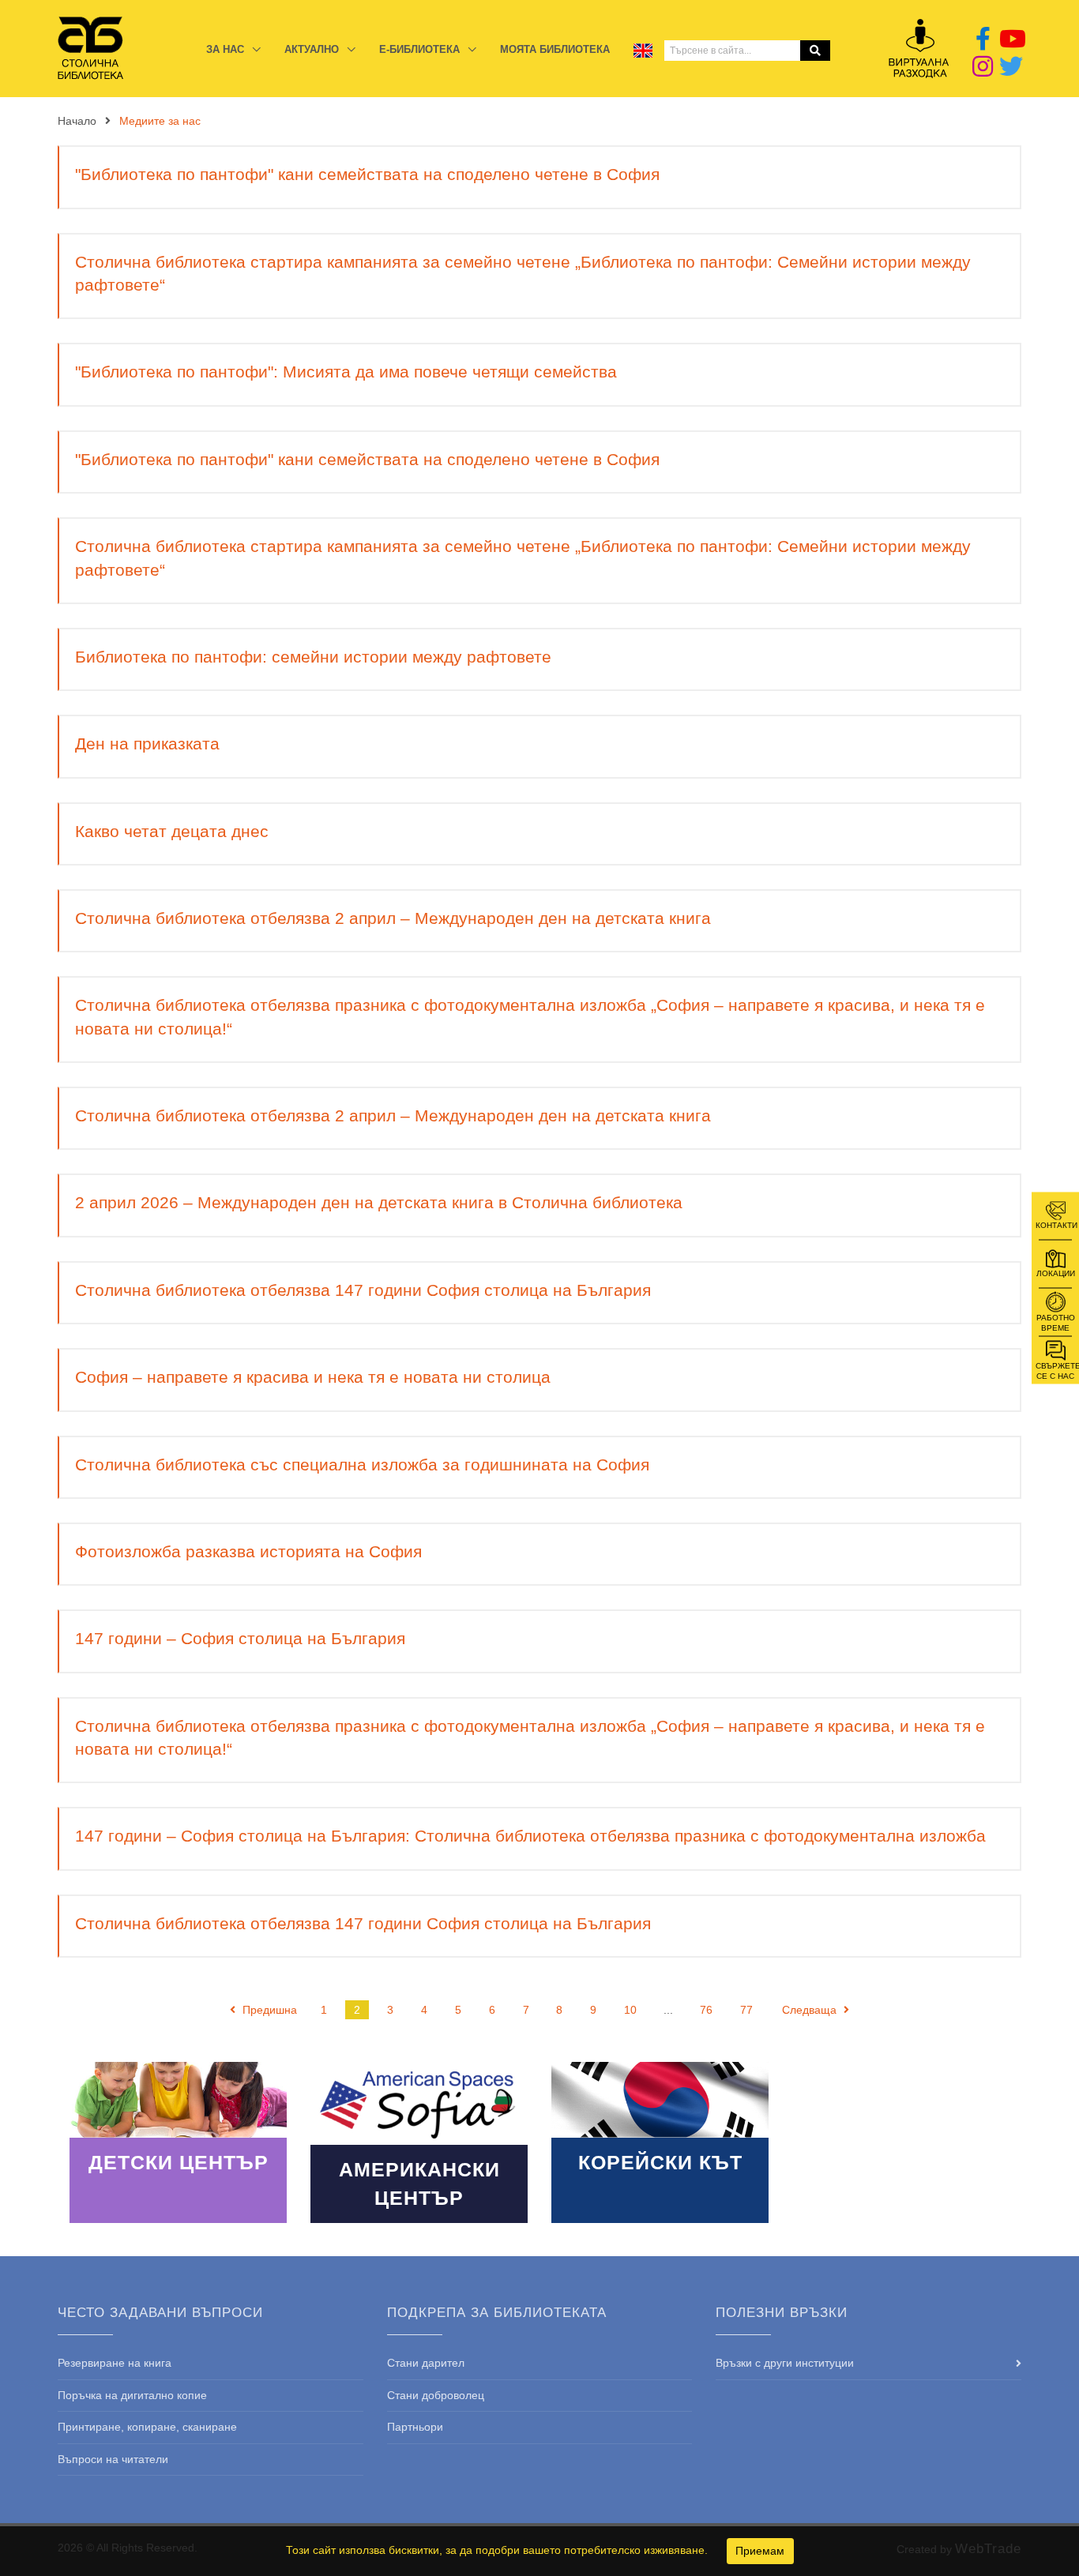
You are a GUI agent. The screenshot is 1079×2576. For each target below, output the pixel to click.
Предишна (268, 2010)
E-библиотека (421, 49)
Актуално (313, 49)
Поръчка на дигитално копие (132, 2395)
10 (630, 2010)
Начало (77, 121)
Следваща (811, 2010)
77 (746, 2010)
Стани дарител (426, 2363)
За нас (227, 49)
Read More (178, 2142)
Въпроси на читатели (113, 2459)
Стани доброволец (436, 2395)
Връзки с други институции (785, 2363)
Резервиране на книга (115, 2363)
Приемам (760, 2551)
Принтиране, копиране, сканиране (147, 2427)
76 (706, 2010)
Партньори (415, 2427)
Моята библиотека (555, 49)
